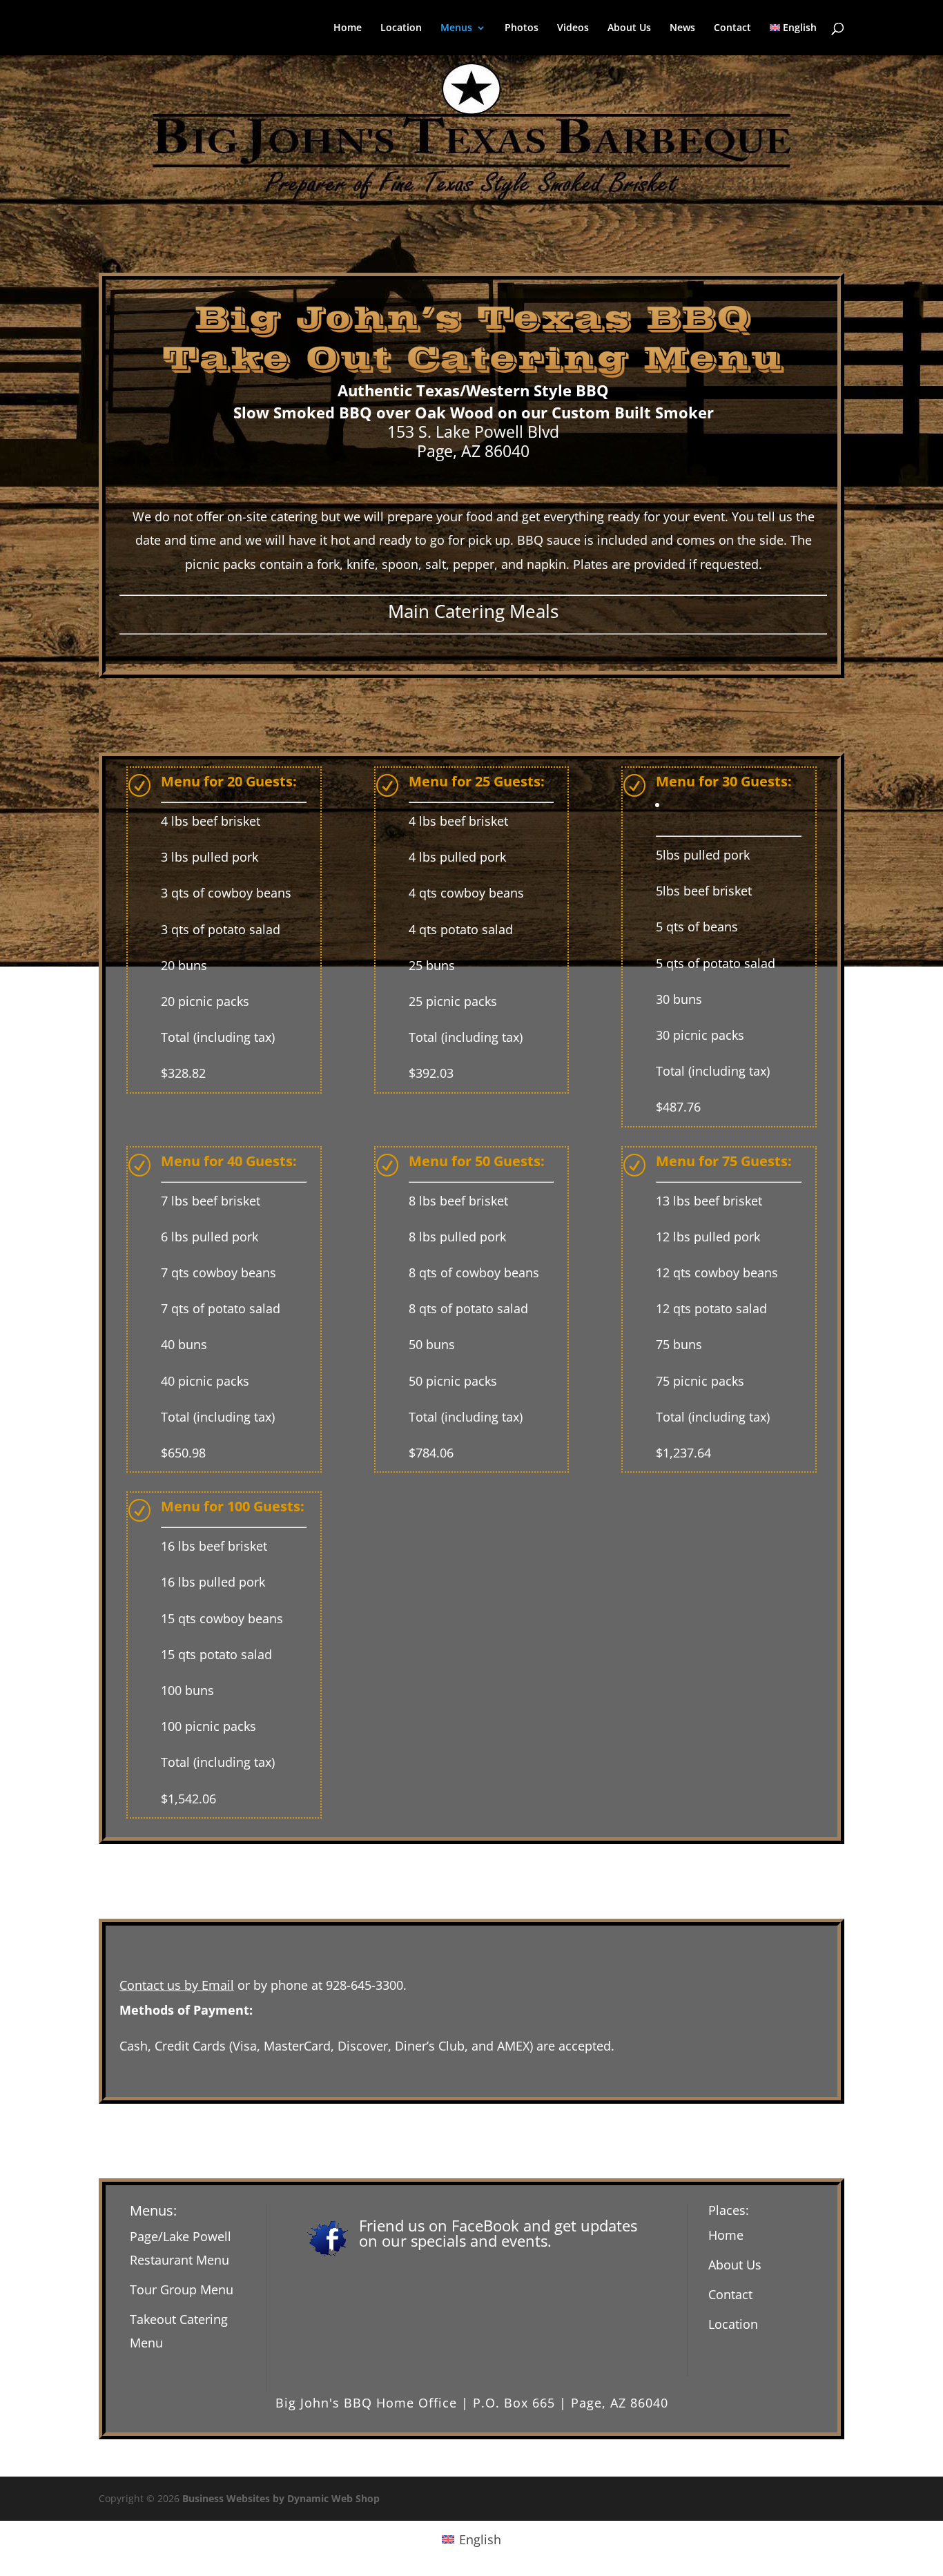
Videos (573, 28)
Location (401, 28)
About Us (629, 28)
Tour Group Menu (182, 2289)
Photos (522, 28)
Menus (456, 28)
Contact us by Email (177, 1985)
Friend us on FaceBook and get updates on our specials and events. (498, 2233)
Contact (732, 28)
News (682, 28)
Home (348, 28)
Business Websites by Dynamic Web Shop (281, 2498)
